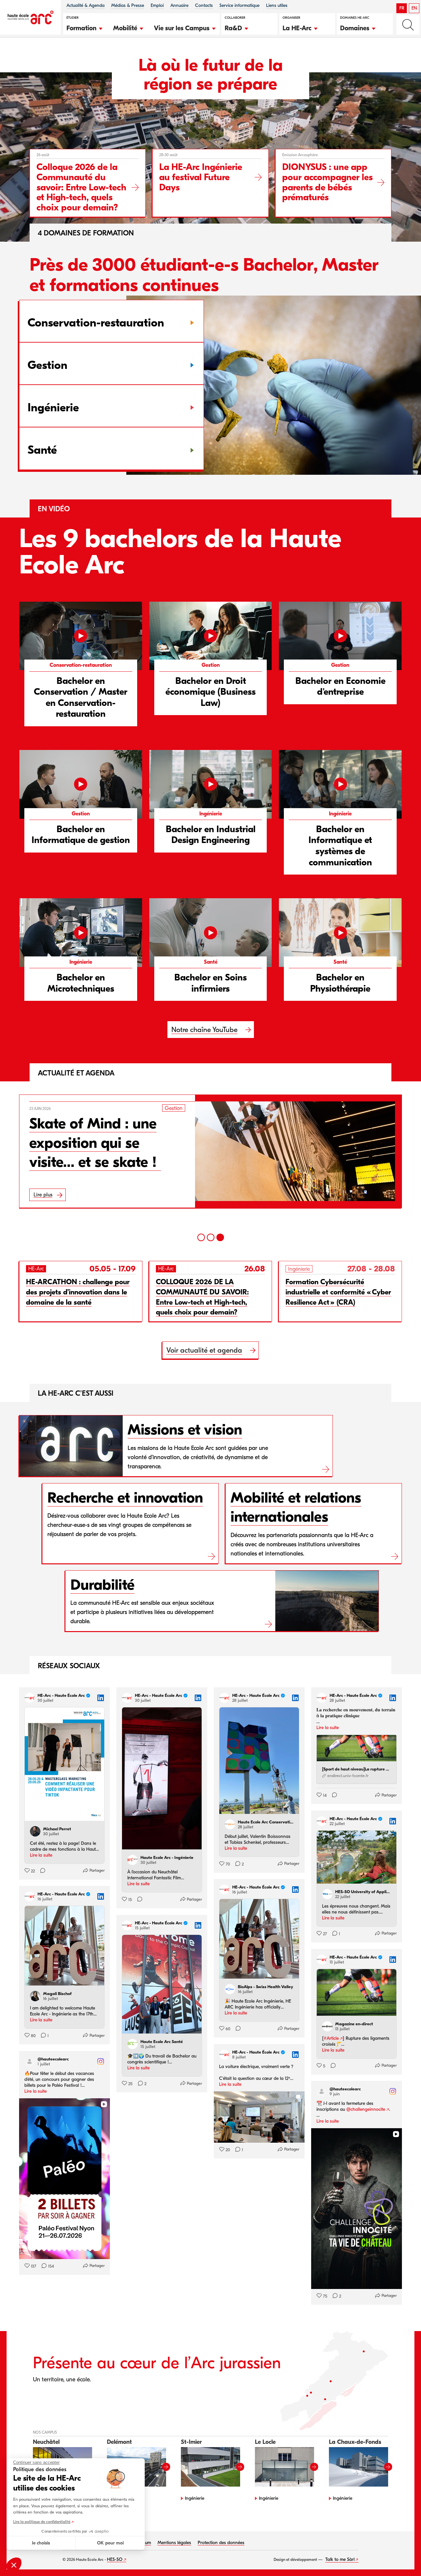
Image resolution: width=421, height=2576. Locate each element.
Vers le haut (403, 2558)
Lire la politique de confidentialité (42, 2522)
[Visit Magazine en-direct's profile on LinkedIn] (329, 2026)
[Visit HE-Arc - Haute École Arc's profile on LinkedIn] (31, 1698)
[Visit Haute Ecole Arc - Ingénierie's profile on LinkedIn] (134, 1860)
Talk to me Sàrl (340, 2559)
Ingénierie (195, 2498)
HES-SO (115, 2559)
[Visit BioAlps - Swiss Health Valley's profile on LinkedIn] (231, 1989)
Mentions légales (174, 2543)
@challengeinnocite (366, 2109)
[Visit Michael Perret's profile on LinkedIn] (37, 1831)
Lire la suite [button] (41, 1855)
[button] (85, 27)
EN (414, 8)
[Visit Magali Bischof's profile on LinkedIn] (37, 1996)
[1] (201, 1237)
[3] (220, 1237)
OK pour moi (110, 2543)
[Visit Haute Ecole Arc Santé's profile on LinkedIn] (134, 2044)
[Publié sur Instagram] (101, 2061)
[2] (211, 1237)
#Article (331, 2038)
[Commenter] (41, 1871)
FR (402, 8)
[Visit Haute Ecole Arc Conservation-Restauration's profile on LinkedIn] (231, 1824)
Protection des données (221, 2543)
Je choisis (41, 2543)
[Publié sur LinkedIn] (101, 1698)
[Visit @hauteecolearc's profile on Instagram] (31, 2061)
